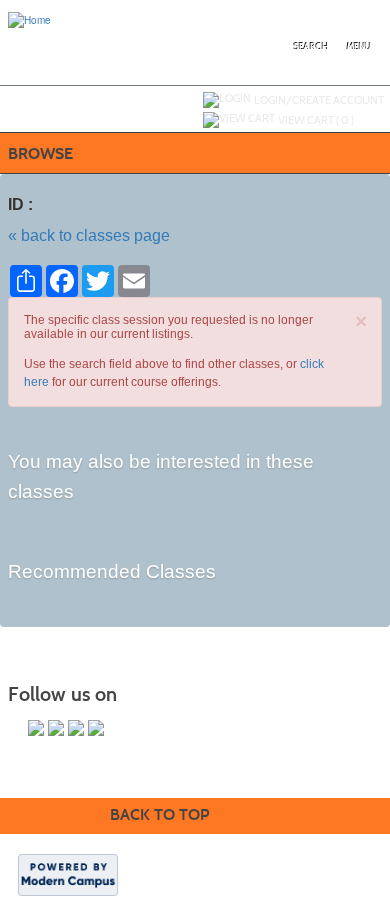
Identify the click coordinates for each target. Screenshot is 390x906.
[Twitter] (56, 728)
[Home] (29, 19)
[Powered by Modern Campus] (68, 874)
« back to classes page (89, 235)
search (311, 47)
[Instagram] (96, 728)
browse (40, 153)
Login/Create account (319, 100)
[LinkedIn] (76, 728)
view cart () (316, 120)
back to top (159, 814)
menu (359, 47)
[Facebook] (36, 728)
